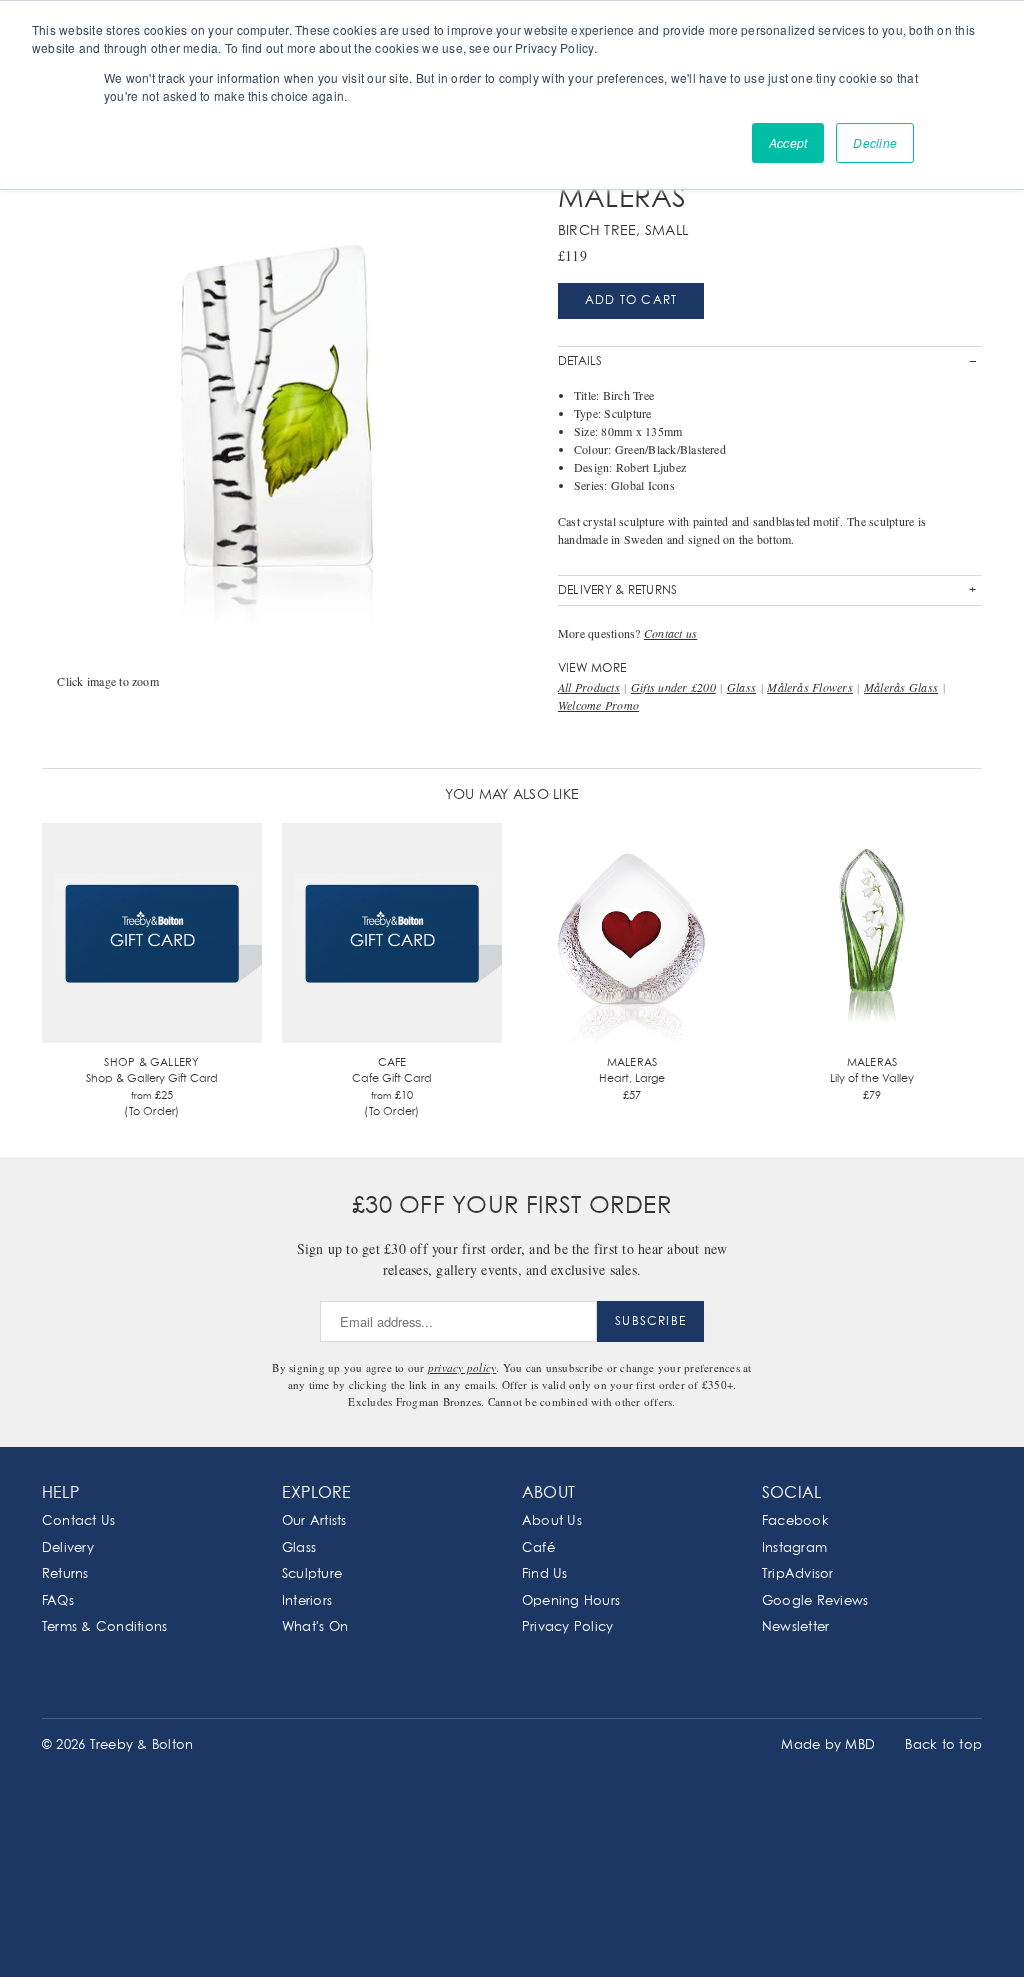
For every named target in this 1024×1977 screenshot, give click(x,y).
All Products (589, 687)
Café (538, 1548)
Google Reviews (815, 1601)
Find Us (545, 1574)
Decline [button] (875, 142)
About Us (552, 1521)
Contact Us (78, 1521)
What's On (315, 1627)
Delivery (68, 1548)
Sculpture (312, 1574)
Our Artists (314, 1521)
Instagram (794, 1548)
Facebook (795, 1521)
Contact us (670, 633)
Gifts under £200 (673, 687)
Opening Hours (571, 1601)
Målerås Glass (901, 687)
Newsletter (795, 1627)
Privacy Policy (567, 1627)
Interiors (307, 1601)
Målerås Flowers (810, 687)
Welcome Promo (598, 705)
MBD (860, 1745)
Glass (741, 687)
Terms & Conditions (104, 1627)
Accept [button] (788, 142)
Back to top (943, 1745)
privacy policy (462, 1367)
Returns (65, 1574)
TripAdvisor (798, 1574)
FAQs (58, 1601)
